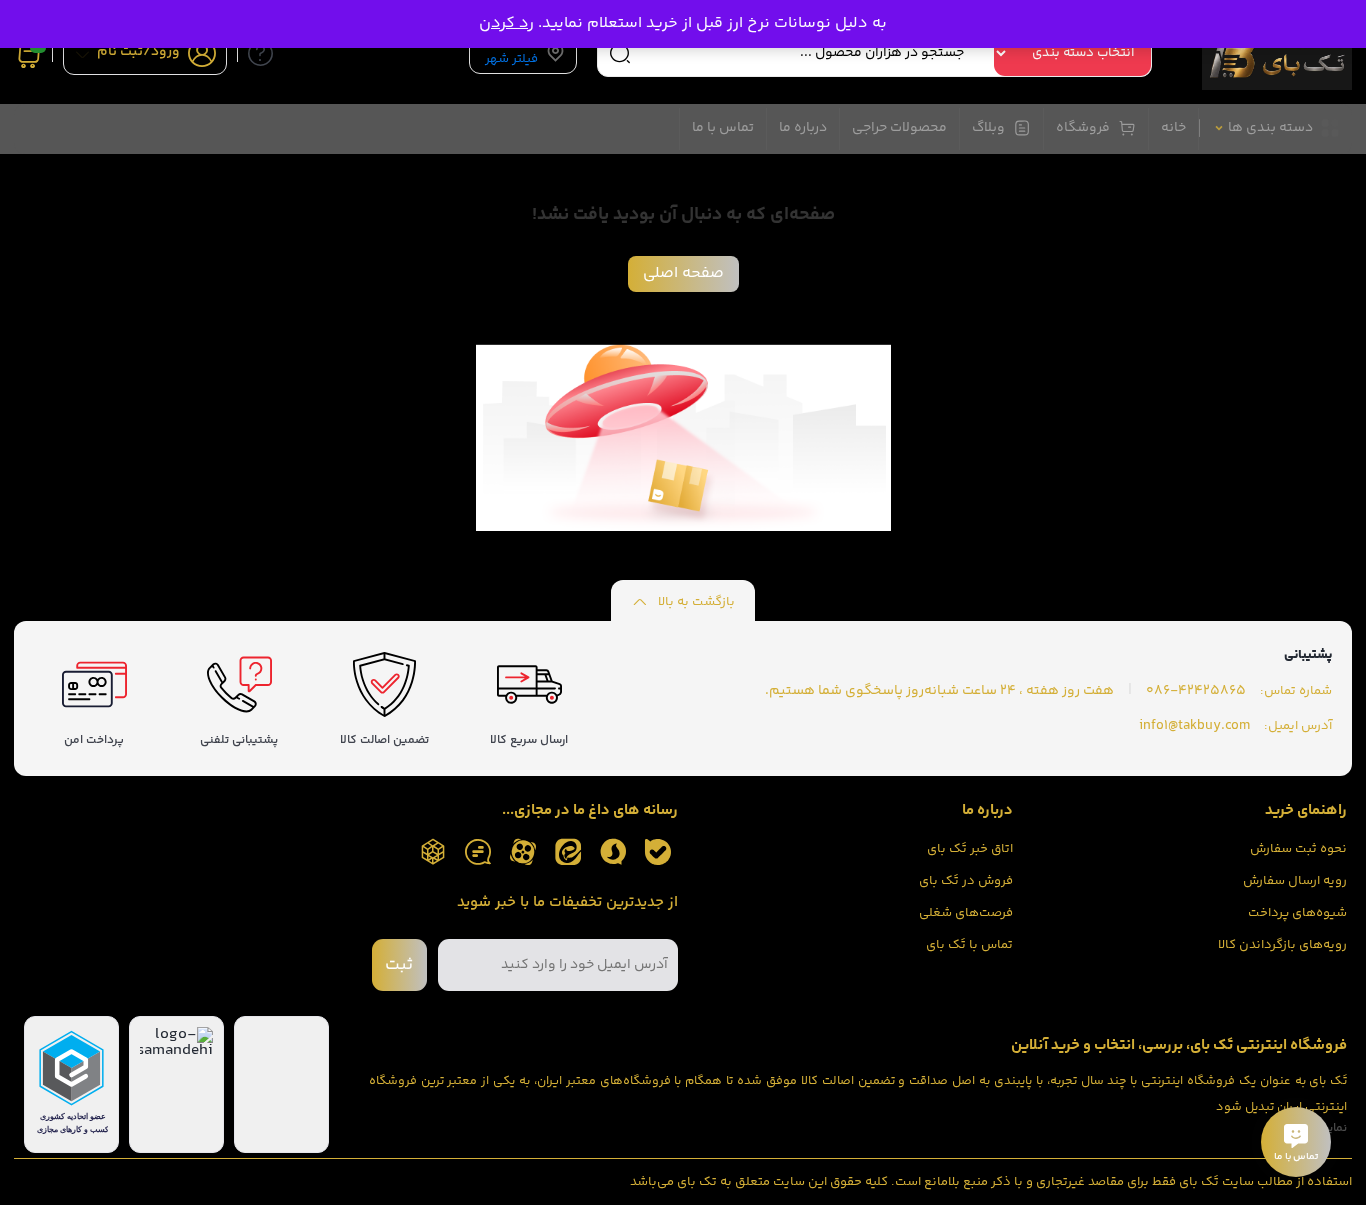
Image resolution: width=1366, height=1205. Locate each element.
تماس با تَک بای (969, 945)
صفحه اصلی (683, 273)
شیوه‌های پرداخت (1297, 913)
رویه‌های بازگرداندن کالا (1282, 945)
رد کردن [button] (506, 23)
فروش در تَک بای (966, 881)
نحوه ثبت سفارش (1298, 849)
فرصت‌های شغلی (966, 913)
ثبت (399, 965)
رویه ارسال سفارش (1295, 881)
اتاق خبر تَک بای (970, 849)
